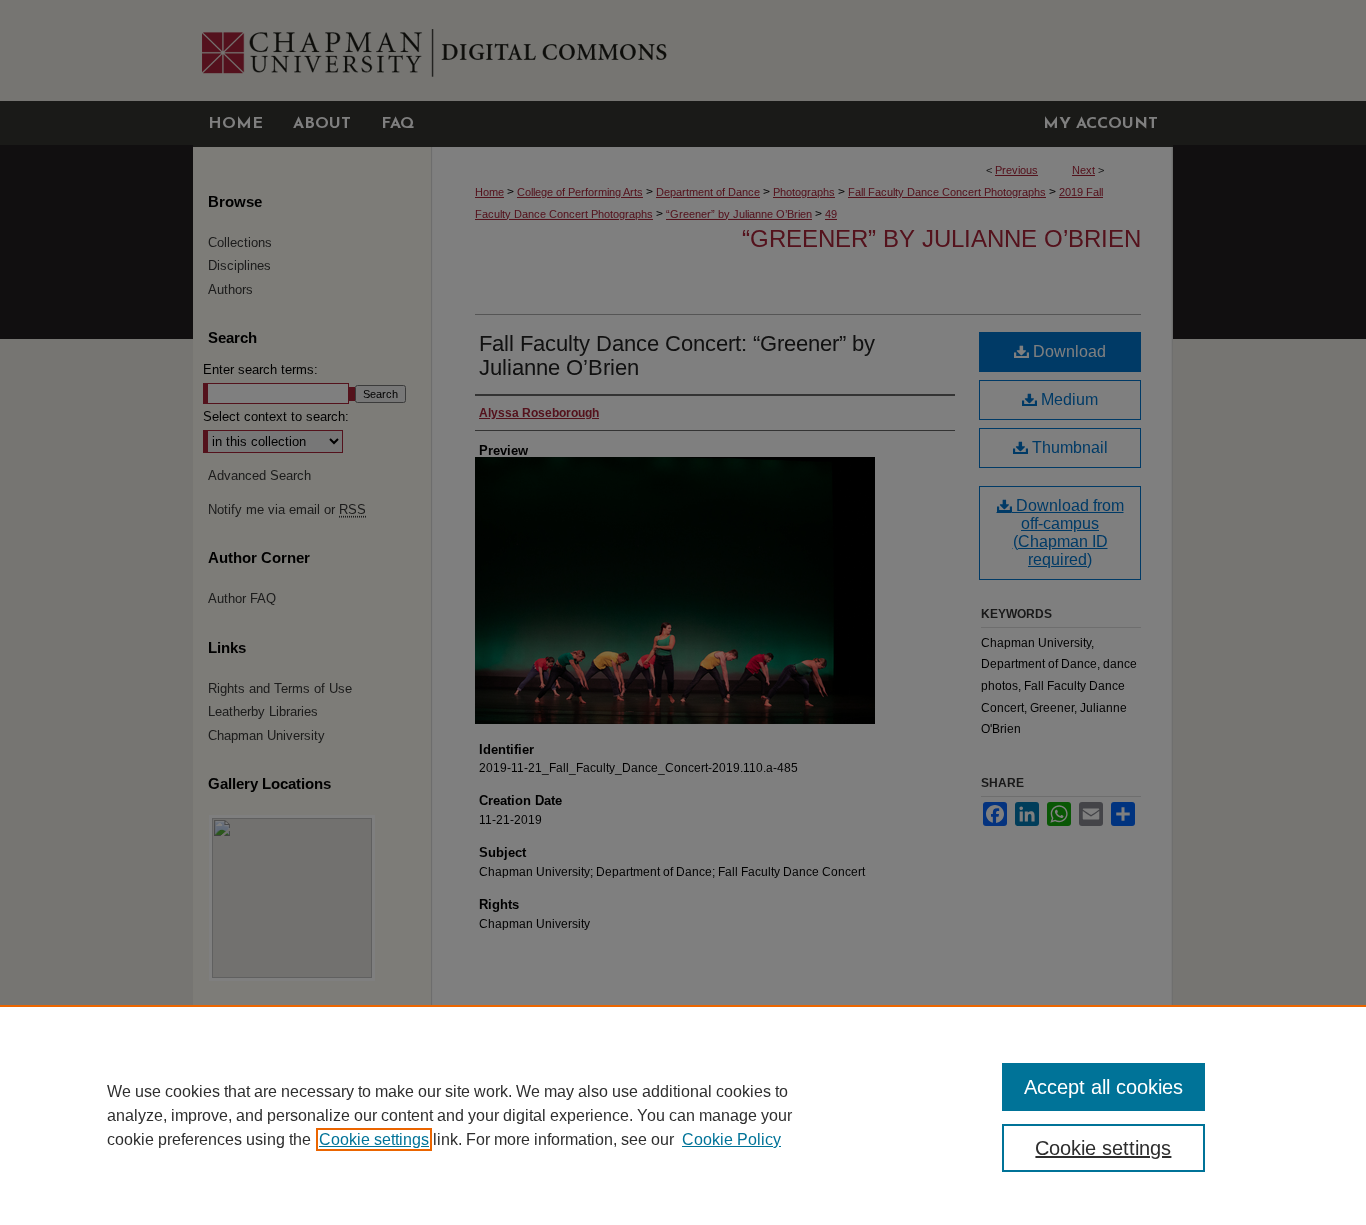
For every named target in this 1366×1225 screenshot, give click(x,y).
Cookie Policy (731, 1139)
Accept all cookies (1103, 1087)
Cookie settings (374, 1139)
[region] (683, 1115)
